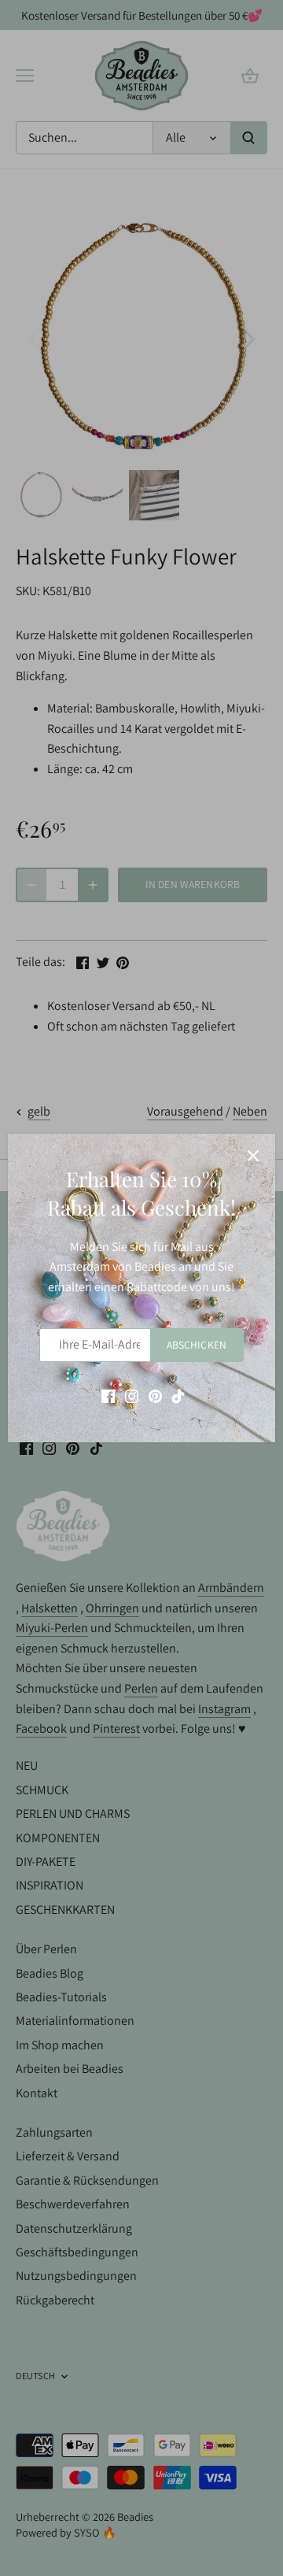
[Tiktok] (178, 1396)
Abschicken (197, 1345)
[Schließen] (253, 1156)
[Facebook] (108, 1396)
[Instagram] (132, 1396)
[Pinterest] (155, 1396)
